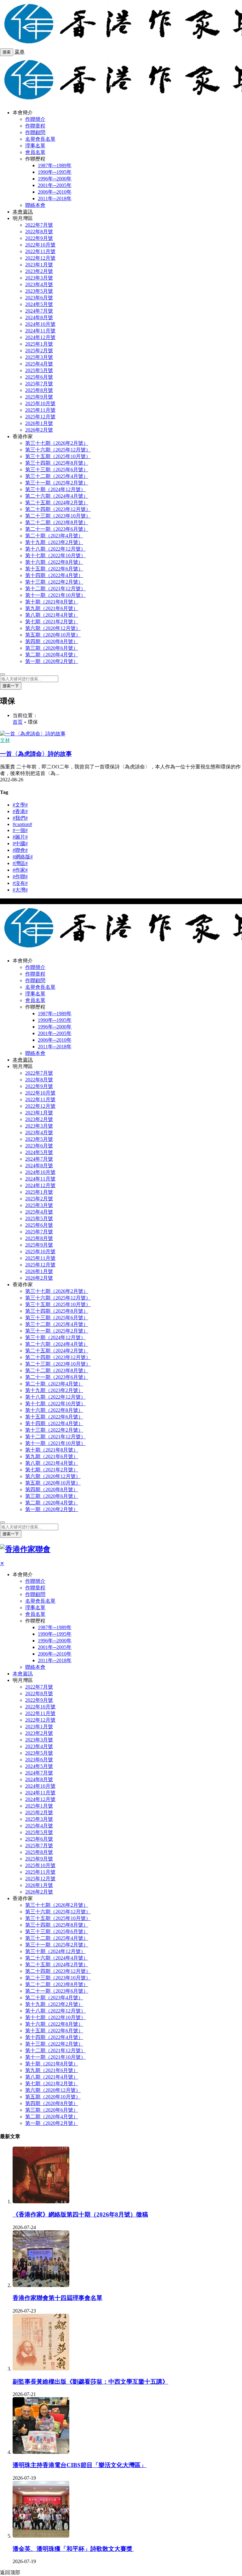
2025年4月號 (39, 364)
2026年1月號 (39, 423)
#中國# (20, 844)
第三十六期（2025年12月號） (58, 450)
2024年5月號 (39, 304)
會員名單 (35, 152)
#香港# (20, 811)
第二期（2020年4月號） (52, 655)
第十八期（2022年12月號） (55, 549)
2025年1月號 (39, 344)
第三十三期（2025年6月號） (57, 470)
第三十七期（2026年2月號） (57, 443)
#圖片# (20, 837)
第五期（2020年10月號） (53, 635)
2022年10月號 (40, 245)
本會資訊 (23, 212)
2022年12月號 (40, 258)
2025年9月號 (39, 397)
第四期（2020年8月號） (52, 641)
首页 (18, 722)
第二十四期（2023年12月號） (58, 509)
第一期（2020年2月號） (52, 661)
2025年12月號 (40, 417)
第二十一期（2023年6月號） (57, 529)
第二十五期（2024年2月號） (57, 503)
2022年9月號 (39, 238)
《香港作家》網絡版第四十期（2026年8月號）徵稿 (80, 2214)
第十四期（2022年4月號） (54, 575)
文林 (5, 740)
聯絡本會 (35, 205)
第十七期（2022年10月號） (55, 555)
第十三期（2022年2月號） (54, 582)
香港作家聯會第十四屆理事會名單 (58, 2298)
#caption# (22, 824)
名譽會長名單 (40, 139)
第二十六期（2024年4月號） (57, 496)
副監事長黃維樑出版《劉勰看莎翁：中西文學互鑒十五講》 (90, 2382)
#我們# (20, 818)
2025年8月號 (39, 390)
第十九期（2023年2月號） (54, 542)
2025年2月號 (39, 351)
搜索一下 (11, 686)
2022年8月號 (39, 232)
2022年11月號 (40, 251)
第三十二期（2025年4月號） (57, 476)
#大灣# (20, 890)
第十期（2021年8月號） (52, 602)
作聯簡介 (35, 119)
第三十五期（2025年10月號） (58, 456)
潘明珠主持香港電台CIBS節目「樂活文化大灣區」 (80, 2465)
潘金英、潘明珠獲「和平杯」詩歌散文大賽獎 (73, 2549)
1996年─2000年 (55, 179)
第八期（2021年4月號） (52, 615)
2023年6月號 (39, 298)
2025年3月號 (39, 357)
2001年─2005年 (55, 185)
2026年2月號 (39, 430)
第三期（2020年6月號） (52, 648)
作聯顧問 (35, 132)
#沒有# (20, 883)
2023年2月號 (39, 271)
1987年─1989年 (55, 165)
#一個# (20, 830)
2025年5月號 (39, 370)
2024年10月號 (40, 324)
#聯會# (20, 850)
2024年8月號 (39, 317)
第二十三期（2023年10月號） (58, 516)
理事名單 (35, 146)
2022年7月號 (39, 225)
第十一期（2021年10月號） (55, 595)
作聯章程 (35, 126)
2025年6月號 (39, 377)
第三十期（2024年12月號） (55, 489)
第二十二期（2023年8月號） (57, 522)
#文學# (20, 805)
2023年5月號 (39, 291)
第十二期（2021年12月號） (55, 589)
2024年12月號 (40, 337)
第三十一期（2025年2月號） (57, 483)
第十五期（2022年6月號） (54, 569)
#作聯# (20, 877)
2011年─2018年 (55, 198)
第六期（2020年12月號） (53, 628)
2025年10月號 (40, 403)
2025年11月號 (40, 410)
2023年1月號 (39, 265)
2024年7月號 (39, 311)
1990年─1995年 (55, 172)
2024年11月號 (40, 331)
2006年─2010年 (55, 192)
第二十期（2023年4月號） (54, 536)
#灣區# (20, 863)
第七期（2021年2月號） (52, 622)
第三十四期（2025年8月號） (57, 463)
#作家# (20, 870)
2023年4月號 (39, 284)
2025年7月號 (39, 384)
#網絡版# (23, 857)
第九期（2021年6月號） (52, 608)
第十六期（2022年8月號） (54, 562)
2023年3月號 (39, 278)
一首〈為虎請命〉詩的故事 (36, 754)
